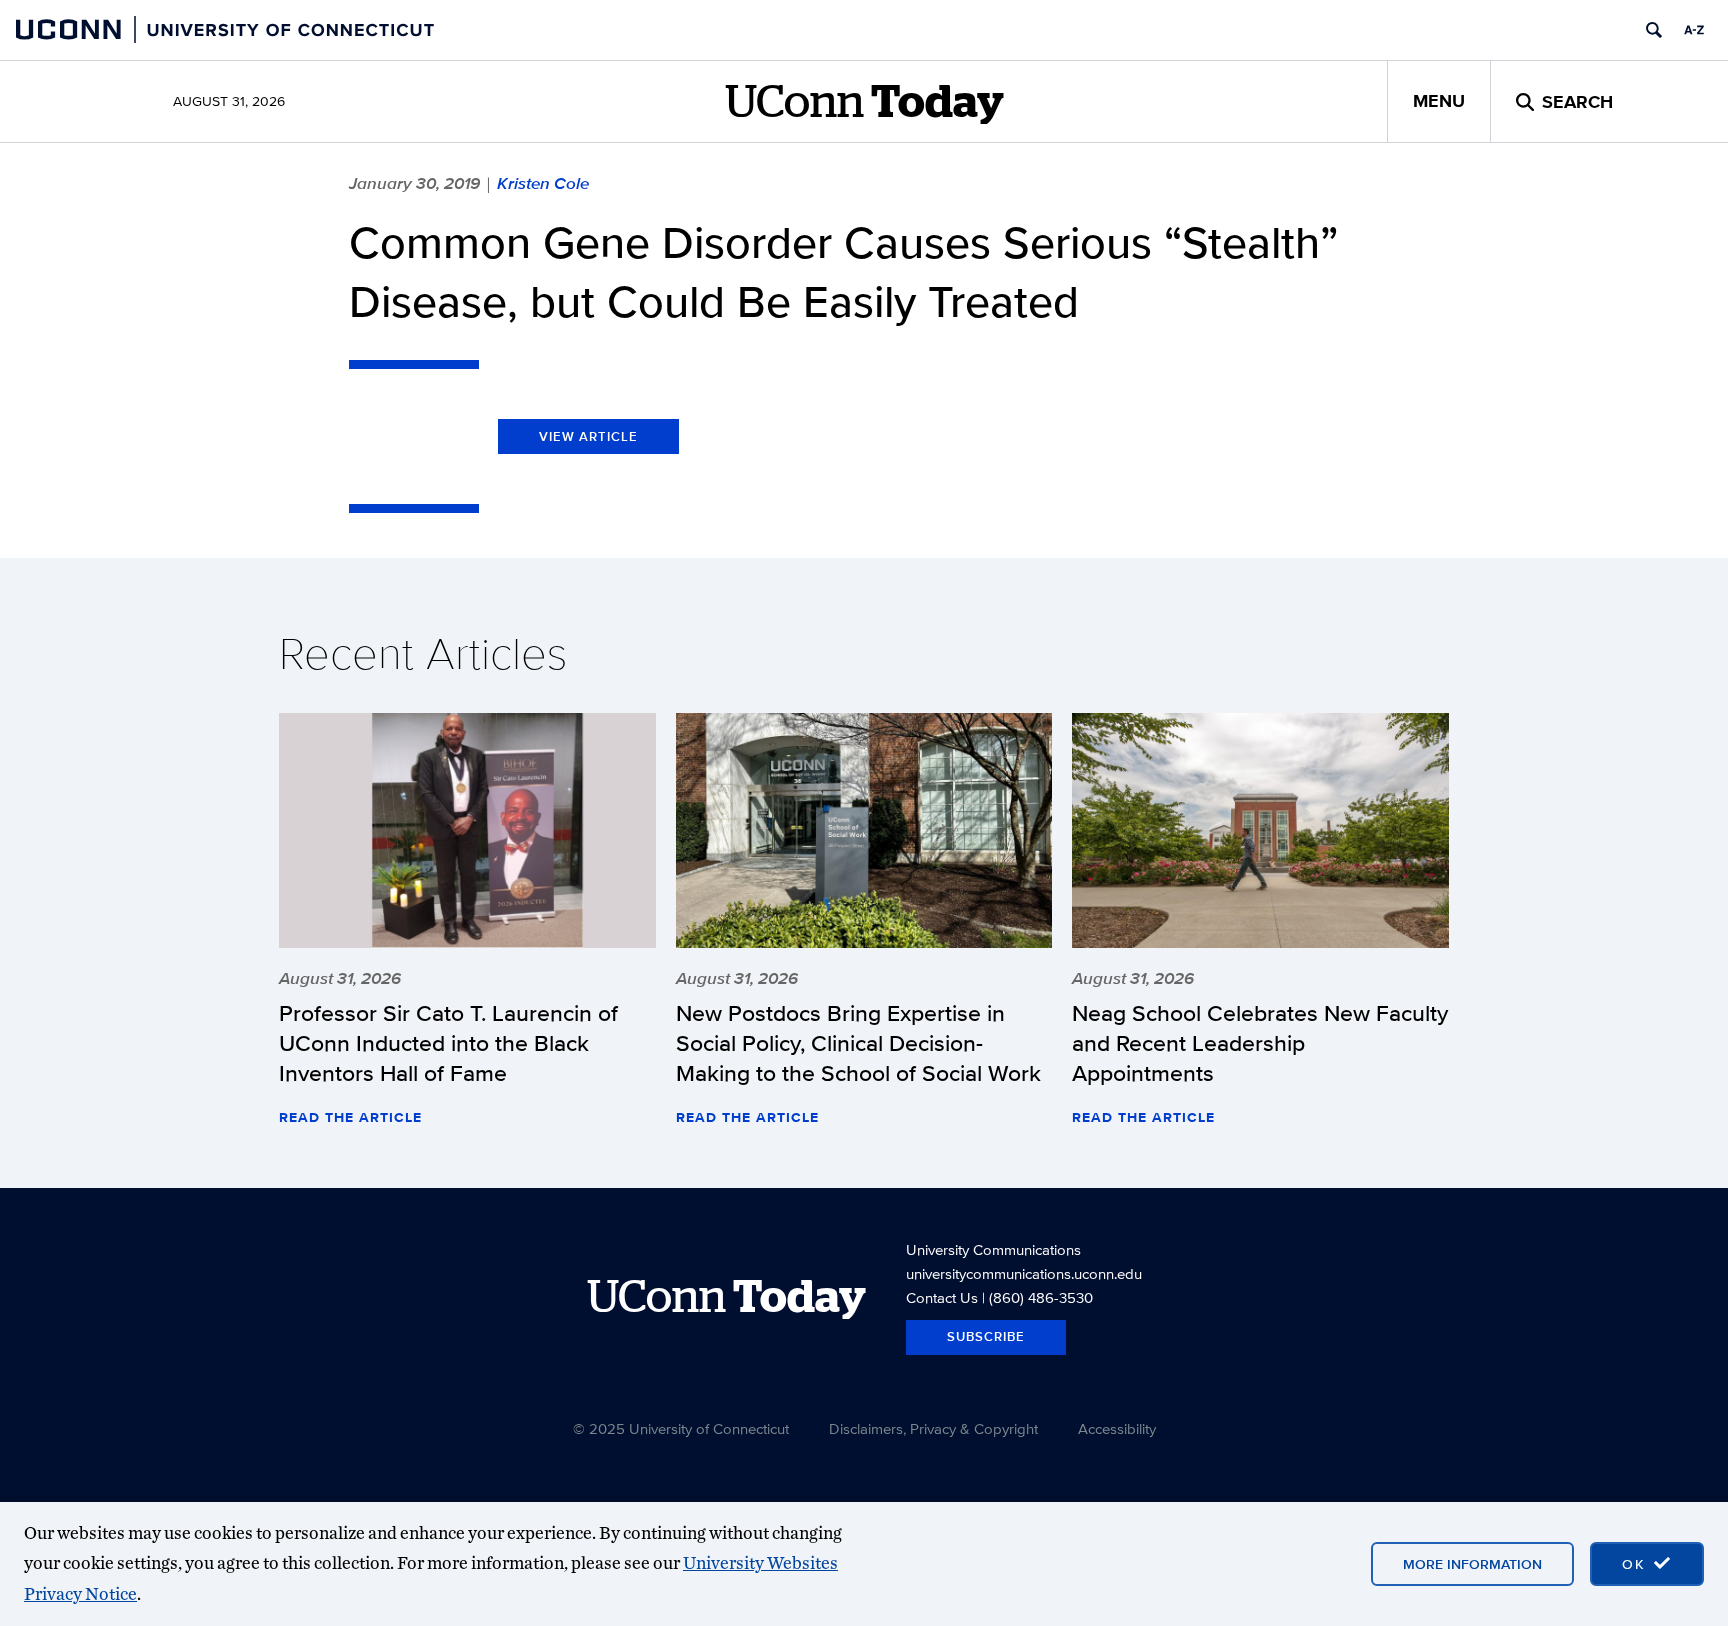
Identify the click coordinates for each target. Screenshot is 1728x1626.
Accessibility (1117, 1428)
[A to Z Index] (1694, 30)
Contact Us (942, 1297)
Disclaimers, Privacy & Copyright (933, 1428)
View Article (588, 436)
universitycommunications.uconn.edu (1024, 1273)
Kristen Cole (543, 183)
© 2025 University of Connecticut (681, 1428)
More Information (1472, 1564)
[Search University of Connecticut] (1654, 30)
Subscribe (986, 1336)
